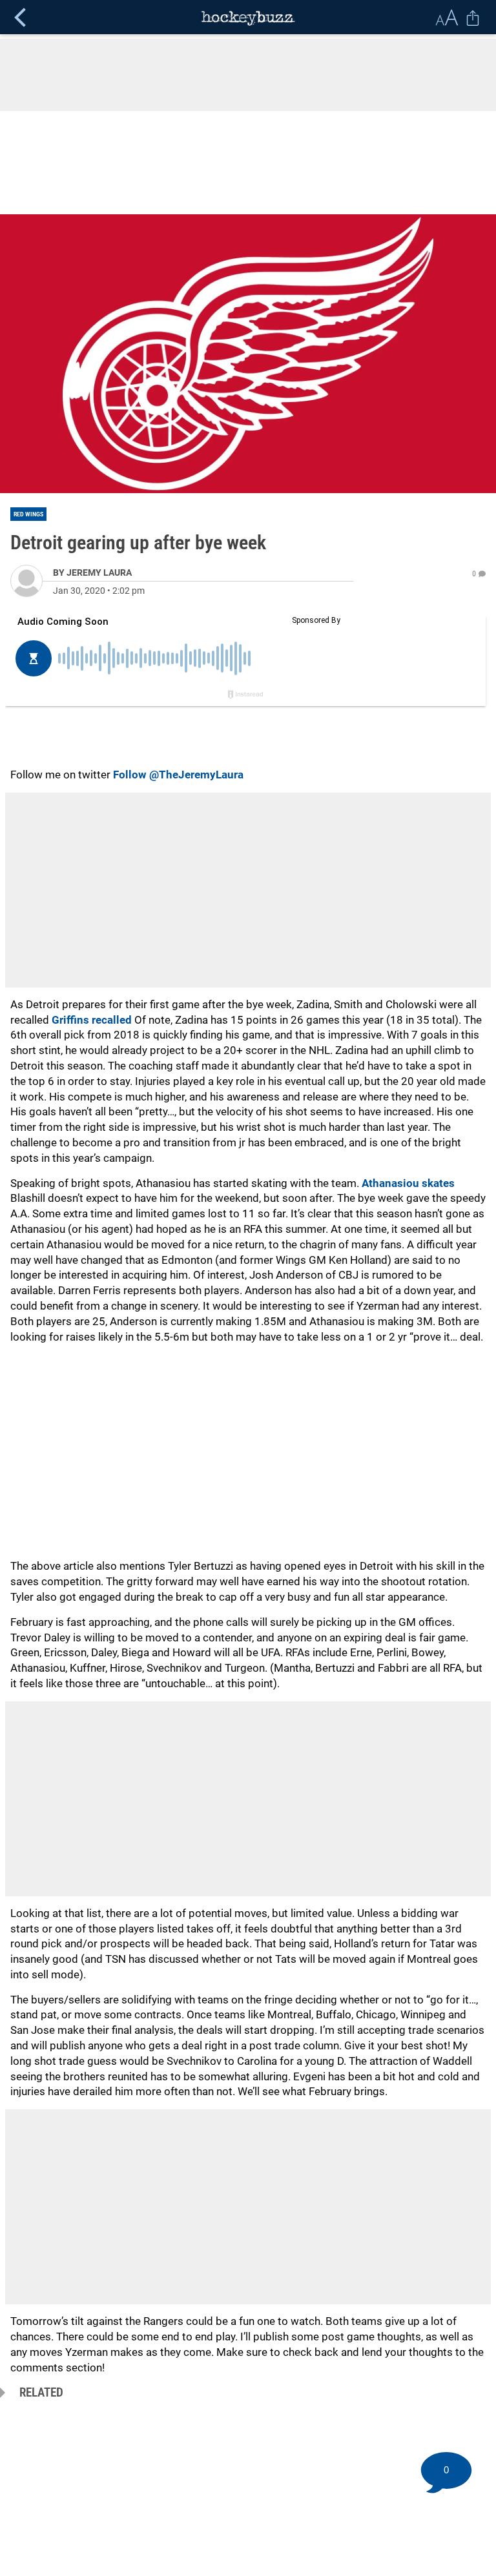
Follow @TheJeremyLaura (178, 775)
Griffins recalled (92, 1020)
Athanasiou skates (408, 1183)
